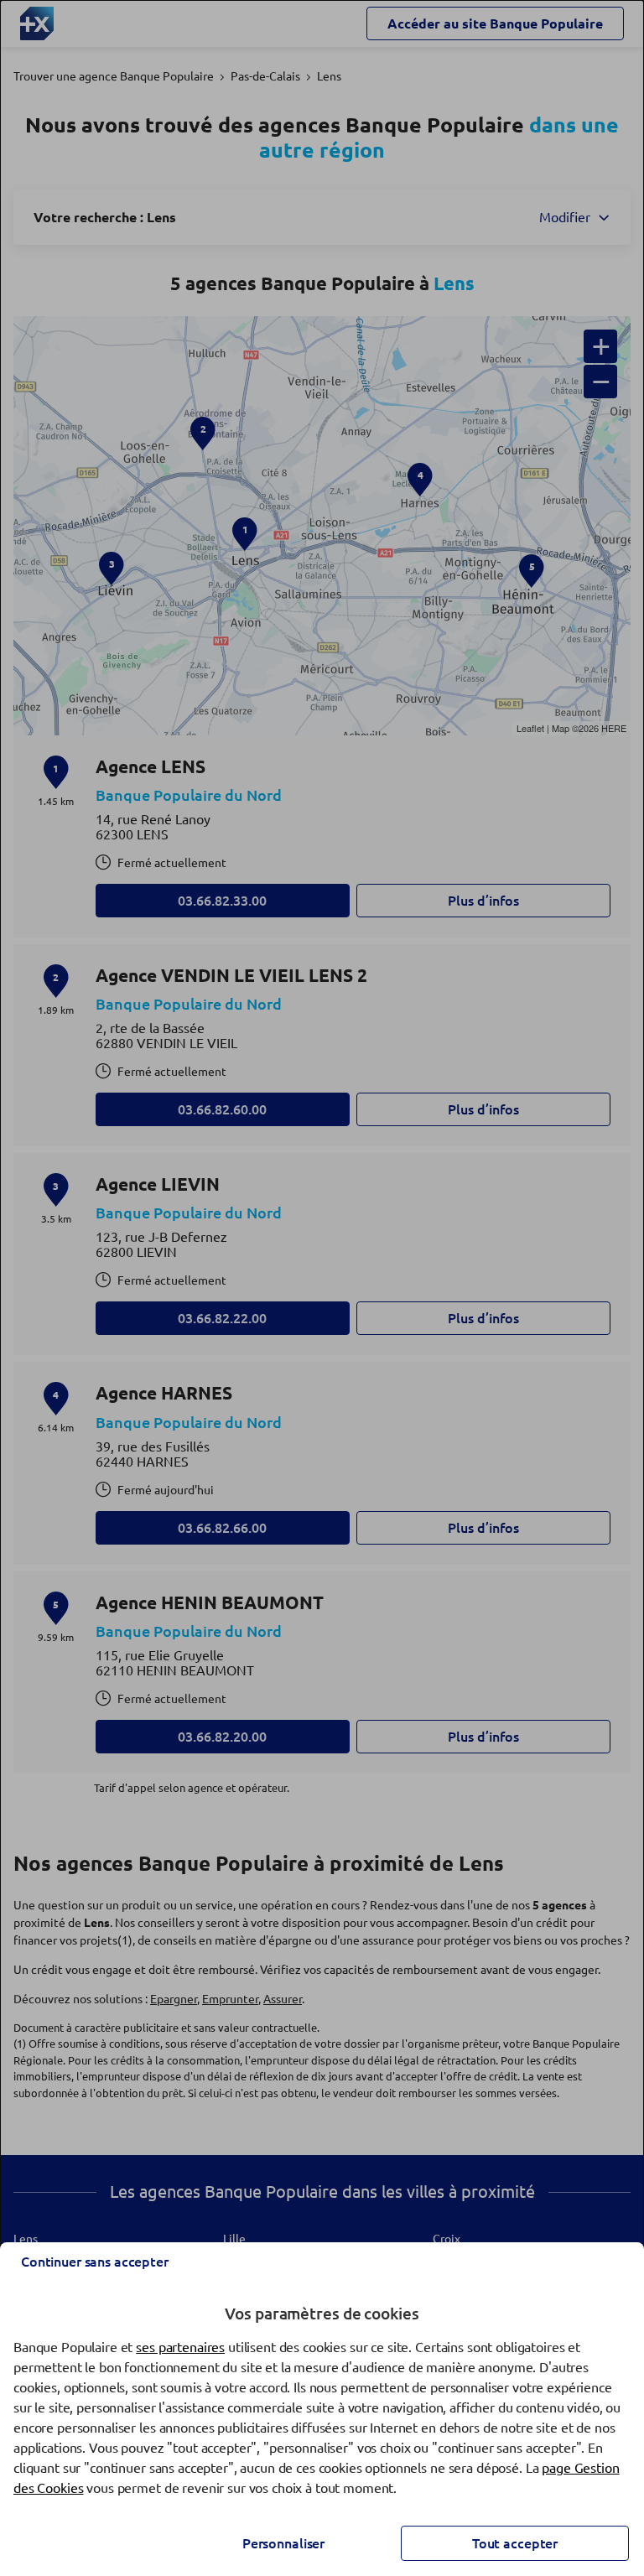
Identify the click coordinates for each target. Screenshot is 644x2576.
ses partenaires (180, 2347)
